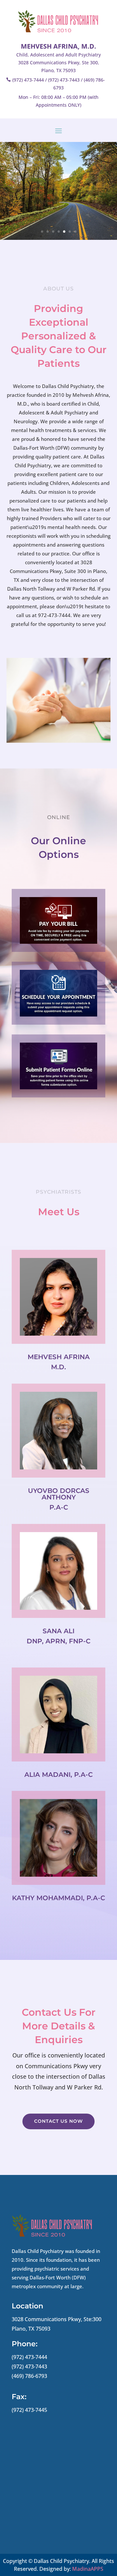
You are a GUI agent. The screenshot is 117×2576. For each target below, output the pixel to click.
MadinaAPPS (88, 2569)
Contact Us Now (58, 2121)
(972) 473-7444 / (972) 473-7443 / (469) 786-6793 (59, 84)
